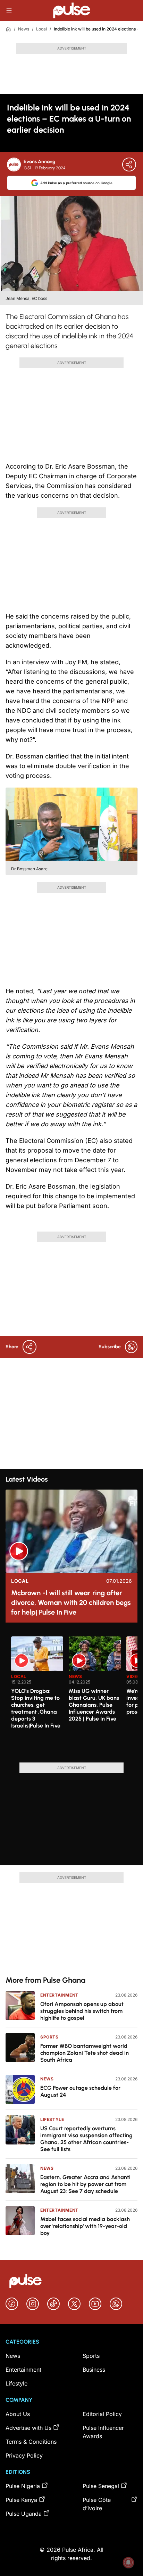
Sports (49, 2037)
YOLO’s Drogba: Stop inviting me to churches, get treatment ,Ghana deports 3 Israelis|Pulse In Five (36, 1708)
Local (41, 29)
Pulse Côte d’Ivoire (97, 2504)
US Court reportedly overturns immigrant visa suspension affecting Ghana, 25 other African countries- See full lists (86, 2139)
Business (94, 2370)
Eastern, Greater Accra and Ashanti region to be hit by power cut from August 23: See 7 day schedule (85, 2184)
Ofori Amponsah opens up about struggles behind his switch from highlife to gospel (82, 2011)
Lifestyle (52, 2119)
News (24, 29)
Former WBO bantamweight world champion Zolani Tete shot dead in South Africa (85, 2053)
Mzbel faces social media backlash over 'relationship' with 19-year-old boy (85, 2226)
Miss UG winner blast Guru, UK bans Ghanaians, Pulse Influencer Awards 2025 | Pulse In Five (94, 1705)
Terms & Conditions (31, 2442)
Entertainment (59, 1995)
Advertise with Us (28, 2428)
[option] (37, 1697)
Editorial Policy (102, 2414)
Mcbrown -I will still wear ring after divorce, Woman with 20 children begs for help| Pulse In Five (71, 1602)
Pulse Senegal (101, 2486)
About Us (18, 2414)
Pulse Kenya (21, 2500)
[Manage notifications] (128, 2562)
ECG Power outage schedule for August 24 (80, 2091)
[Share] (129, 165)
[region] (71, 1695)
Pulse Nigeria (23, 2486)
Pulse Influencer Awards (103, 2432)
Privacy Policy (24, 2455)
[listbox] (74, 1695)
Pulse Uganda (24, 2514)
